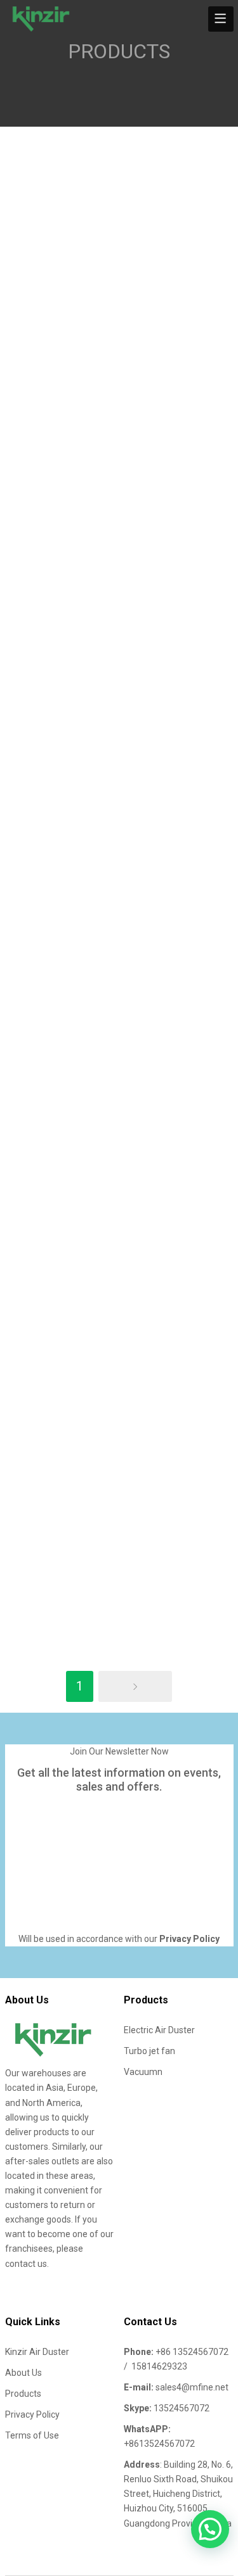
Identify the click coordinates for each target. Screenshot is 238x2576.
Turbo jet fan (149, 2051)
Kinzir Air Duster (37, 2352)
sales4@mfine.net (192, 2387)
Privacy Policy (32, 2414)
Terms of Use (32, 2435)
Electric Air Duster (159, 2030)
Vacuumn (143, 2072)
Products (23, 2394)
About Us (23, 2373)
